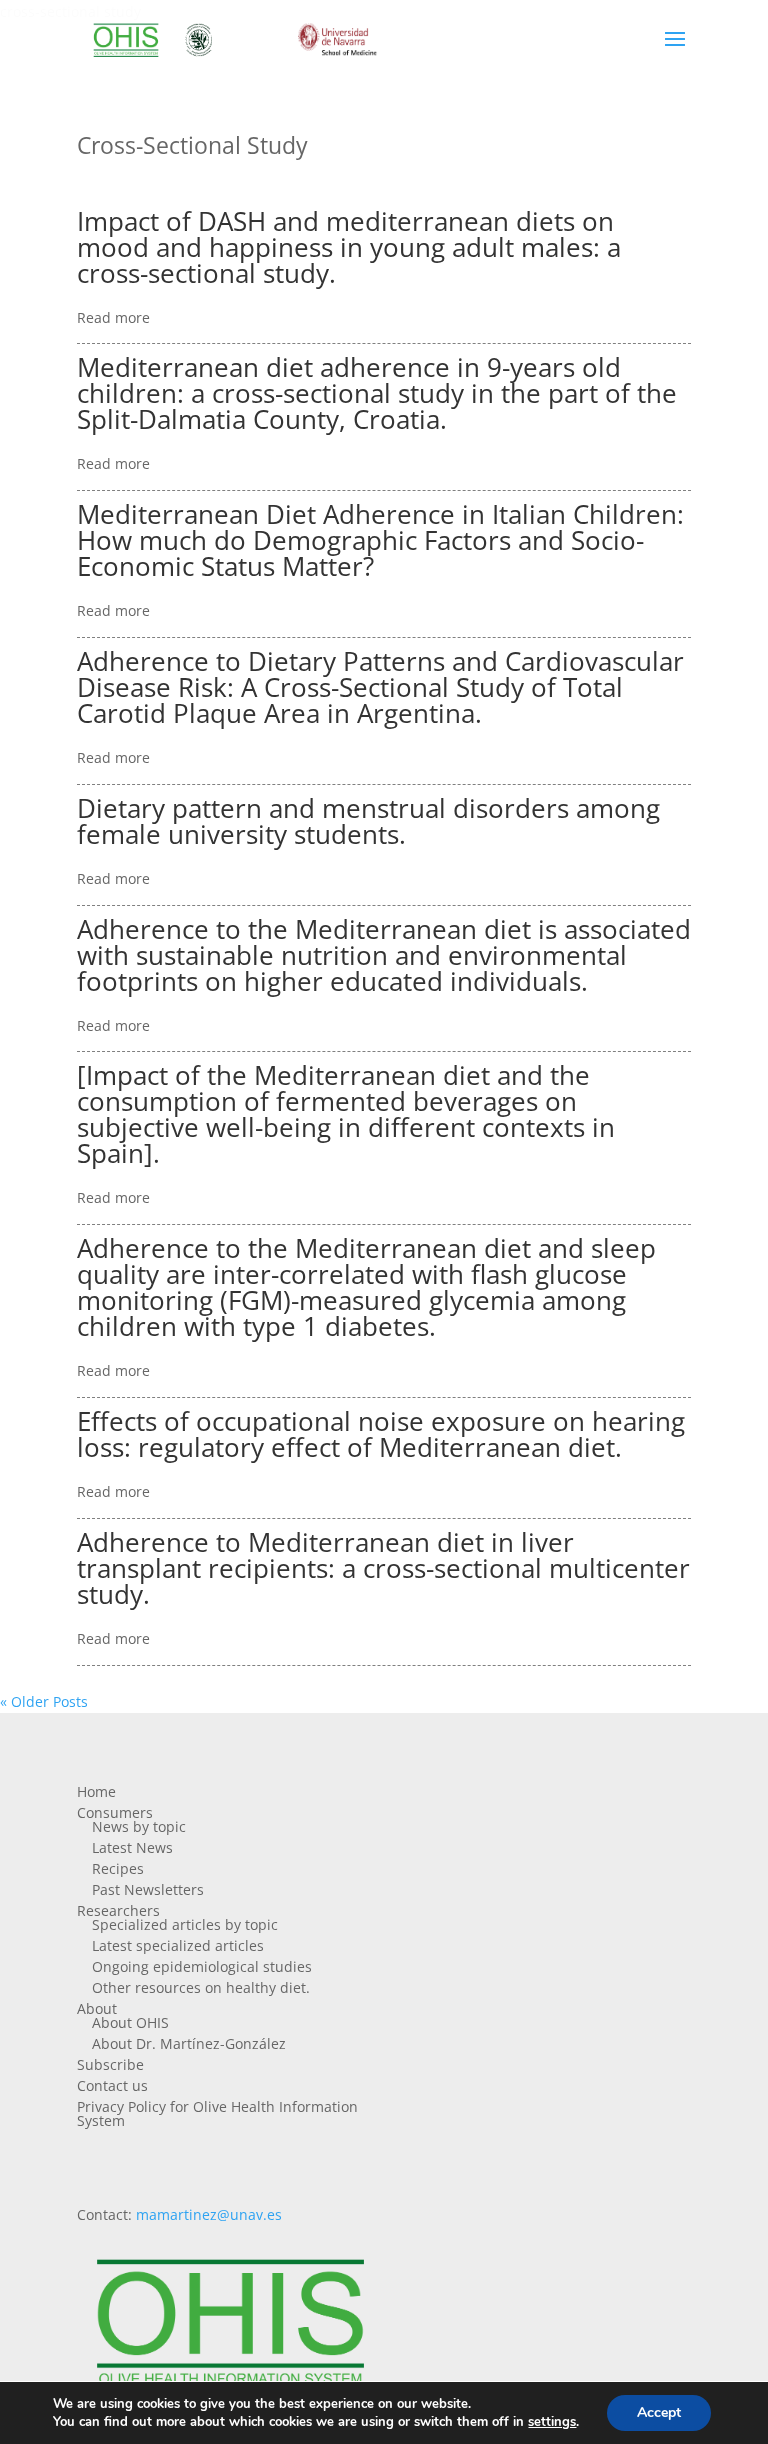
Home (96, 1791)
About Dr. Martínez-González (189, 2043)
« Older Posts (44, 1701)
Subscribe (110, 2064)
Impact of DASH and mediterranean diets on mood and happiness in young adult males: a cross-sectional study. (349, 247)
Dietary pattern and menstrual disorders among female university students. (368, 821)
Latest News (132, 1847)
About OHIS (130, 2022)
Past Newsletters (148, 1889)
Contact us (112, 2085)
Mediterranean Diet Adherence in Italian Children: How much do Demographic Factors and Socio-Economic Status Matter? (380, 540)
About (97, 2008)
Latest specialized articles (178, 1945)
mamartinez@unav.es (209, 2214)
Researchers (118, 1910)
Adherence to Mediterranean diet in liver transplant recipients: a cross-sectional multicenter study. (383, 1568)
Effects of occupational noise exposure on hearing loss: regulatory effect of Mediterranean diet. (381, 1434)
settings (552, 2422)
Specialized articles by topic (185, 1924)
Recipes (118, 1868)
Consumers (115, 1812)
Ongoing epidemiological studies (202, 1966)
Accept (659, 2412)
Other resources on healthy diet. (201, 1987)
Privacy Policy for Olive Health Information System (217, 2113)
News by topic (139, 1826)
